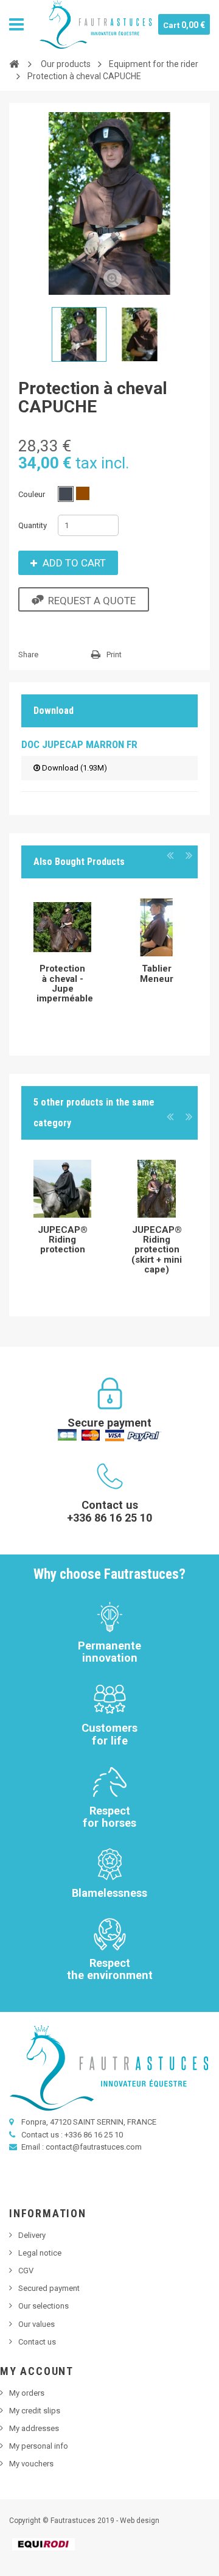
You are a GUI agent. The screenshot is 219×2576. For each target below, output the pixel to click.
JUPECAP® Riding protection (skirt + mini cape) (157, 1250)
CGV (26, 2271)
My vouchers (31, 2464)
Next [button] (189, 855)
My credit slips (35, 2411)
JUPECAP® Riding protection (63, 1240)
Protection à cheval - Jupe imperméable (65, 983)
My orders (27, 2393)
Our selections (43, 2306)
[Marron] (83, 493)
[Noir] (66, 494)
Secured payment (49, 2288)
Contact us (37, 2342)
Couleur (33, 494)
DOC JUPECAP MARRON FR (79, 744)
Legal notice (40, 2253)
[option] (62, 954)
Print (114, 655)
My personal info (39, 2446)
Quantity (33, 525)
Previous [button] (170, 855)
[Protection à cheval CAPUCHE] (79, 334)
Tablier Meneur (157, 973)
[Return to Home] (14, 63)
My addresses (34, 2428)
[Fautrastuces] (96, 24)
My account (37, 2371)
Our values (36, 2324)
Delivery (32, 2235)
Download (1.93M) (74, 768)
